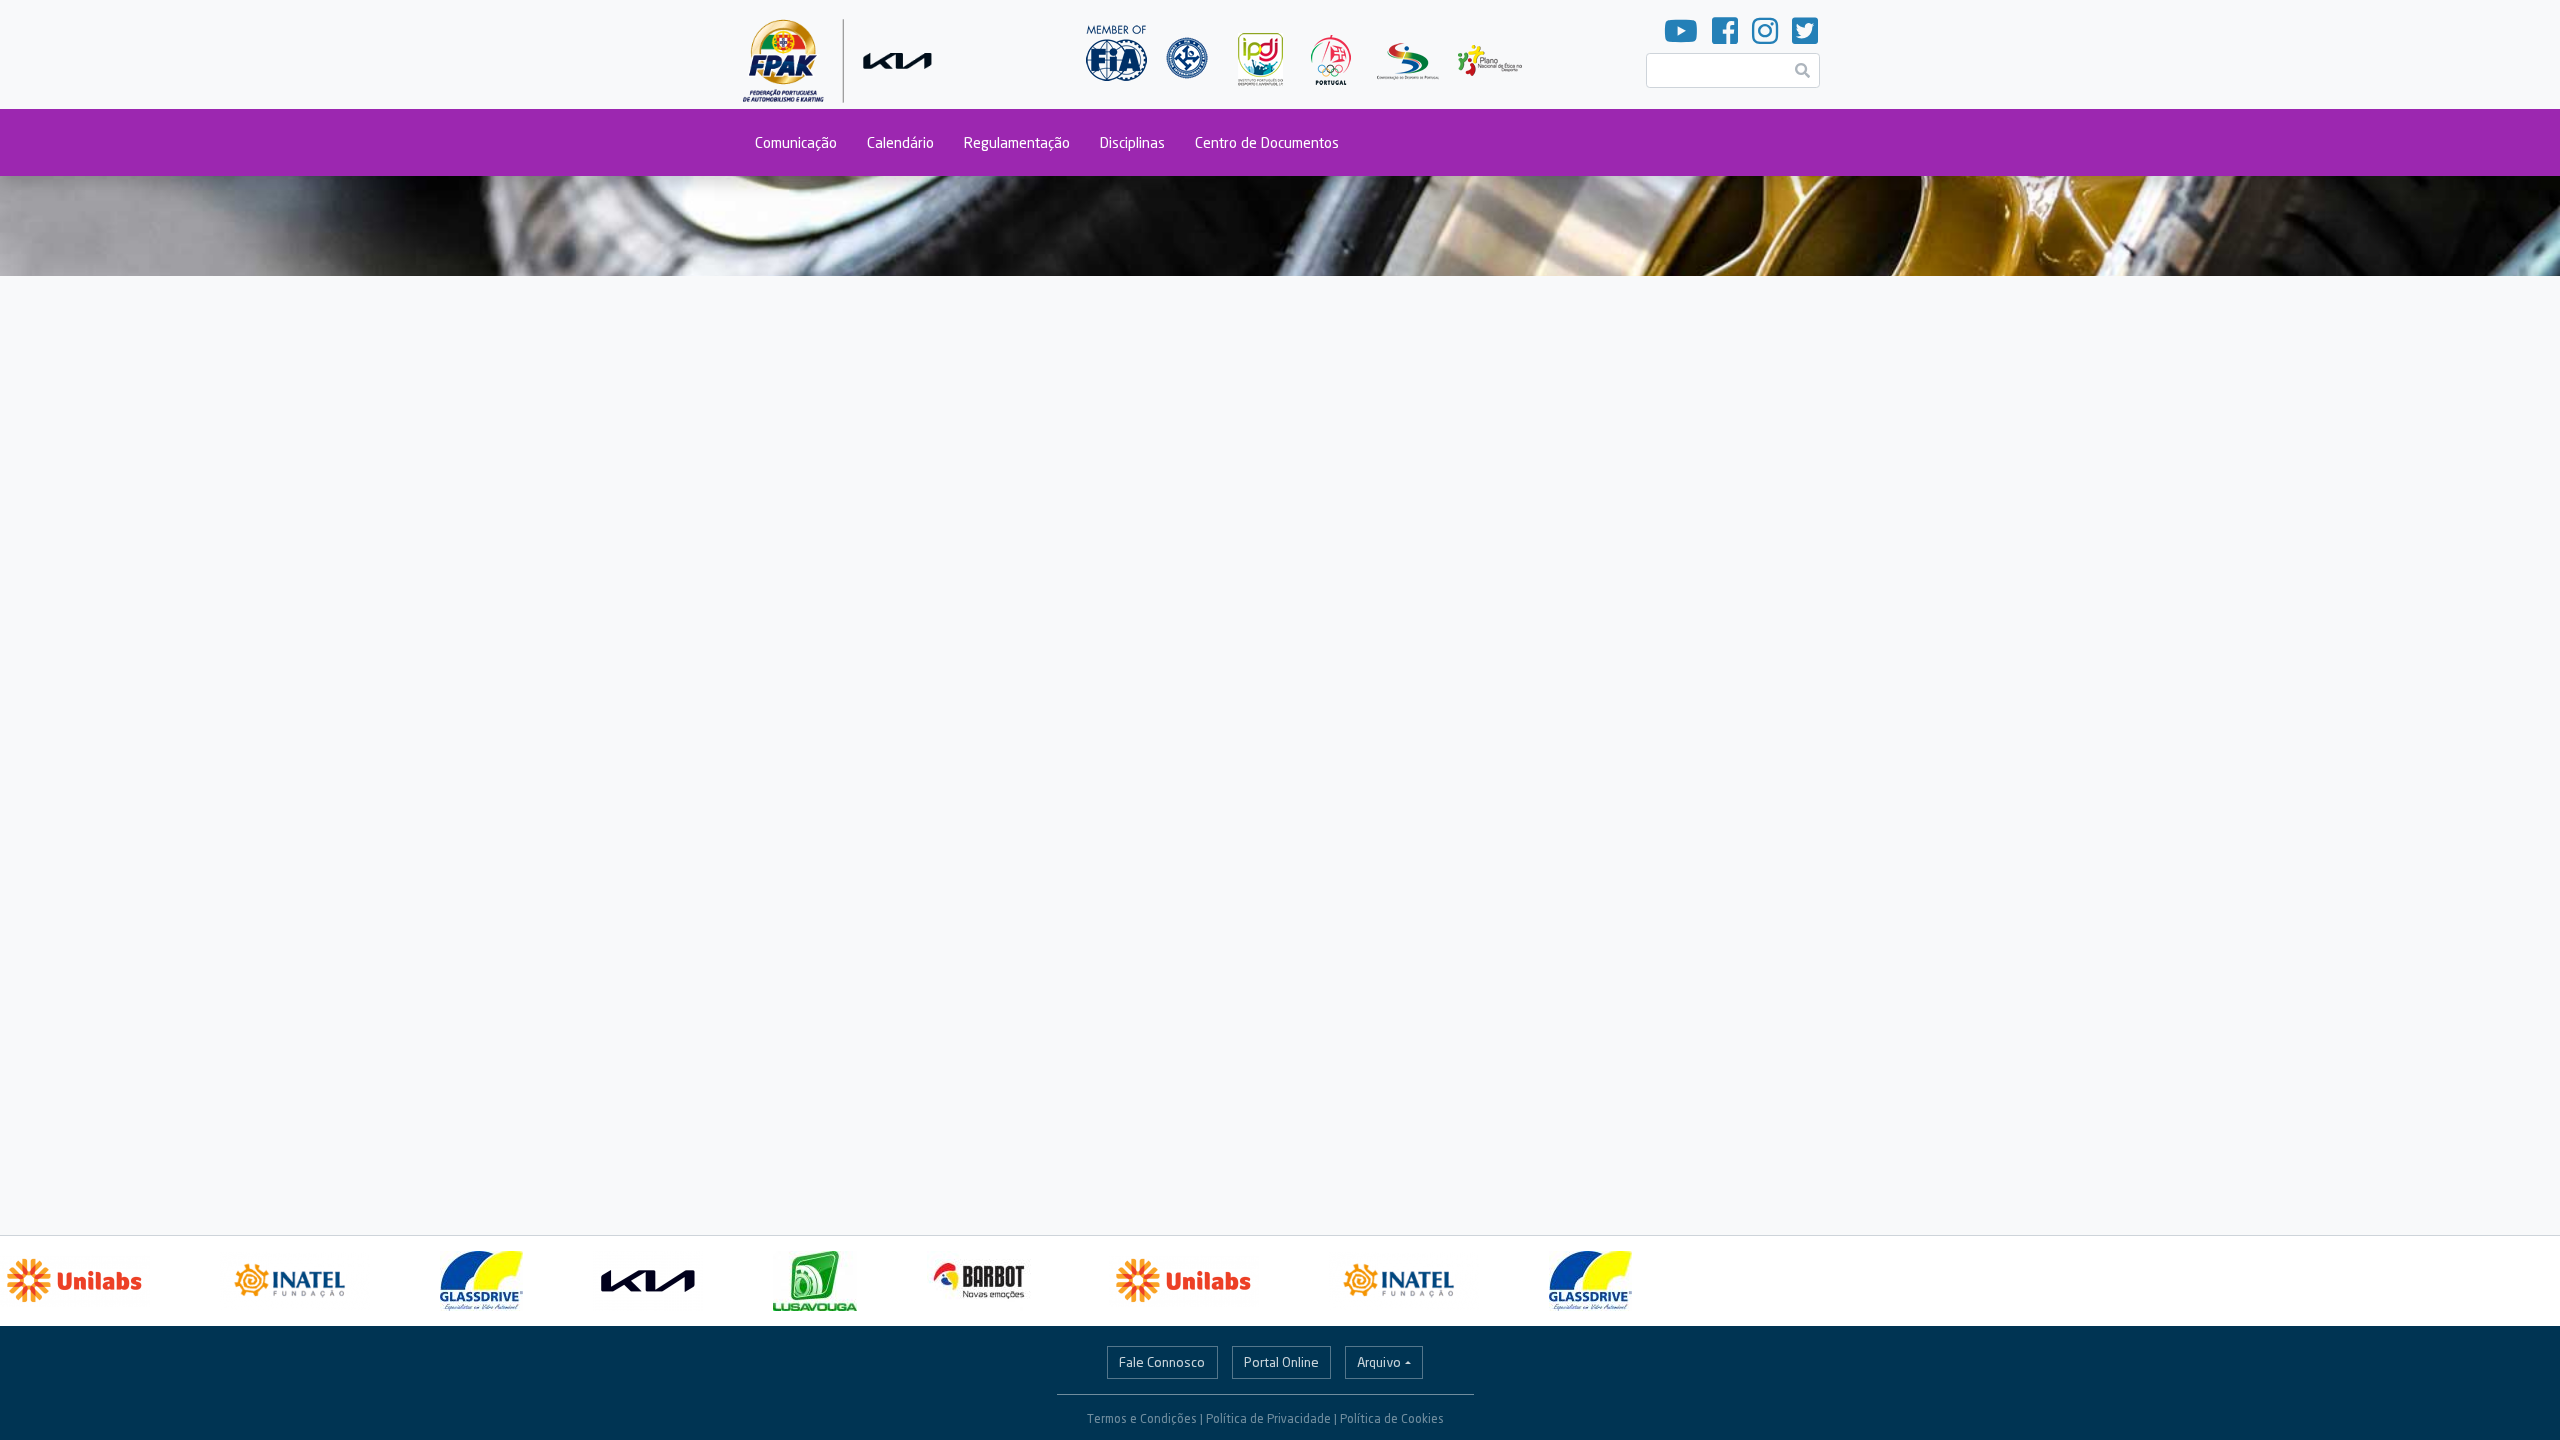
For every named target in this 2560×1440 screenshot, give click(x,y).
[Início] (841, 54)
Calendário (900, 142)
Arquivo (1379, 1362)
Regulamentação (1017, 142)
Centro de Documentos (1267, 142)
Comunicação (796, 142)
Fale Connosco (1162, 1362)
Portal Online (1281, 1362)
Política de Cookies (1392, 1418)
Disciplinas (1132, 142)
